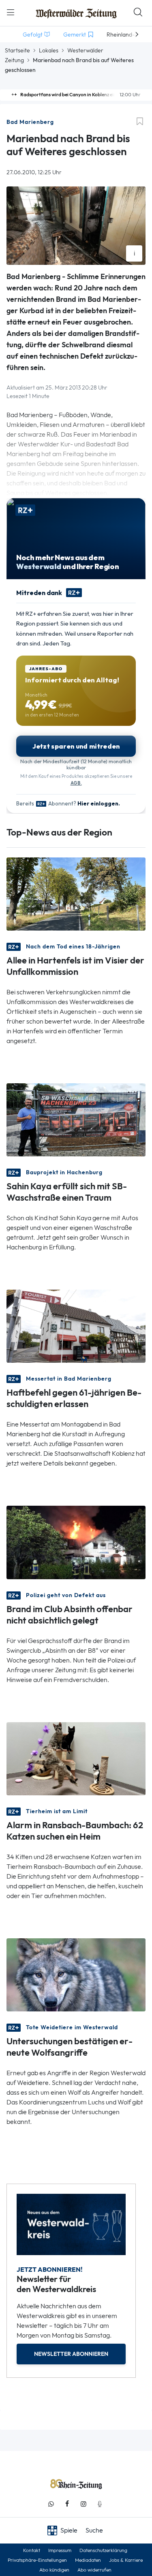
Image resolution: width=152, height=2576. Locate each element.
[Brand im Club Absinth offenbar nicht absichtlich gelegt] (76, 1542)
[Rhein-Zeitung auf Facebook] (67, 2504)
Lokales (49, 50)
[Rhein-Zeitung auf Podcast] (100, 2504)
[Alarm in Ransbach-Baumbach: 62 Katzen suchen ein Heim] (76, 1758)
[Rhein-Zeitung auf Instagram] (83, 2504)
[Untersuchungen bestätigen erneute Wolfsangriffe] (76, 1974)
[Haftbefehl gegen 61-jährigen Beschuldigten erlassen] (76, 1326)
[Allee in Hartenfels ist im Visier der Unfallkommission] (76, 893)
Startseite (17, 50)
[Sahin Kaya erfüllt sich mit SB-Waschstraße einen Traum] (76, 1119)
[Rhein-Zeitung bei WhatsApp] (51, 2504)
